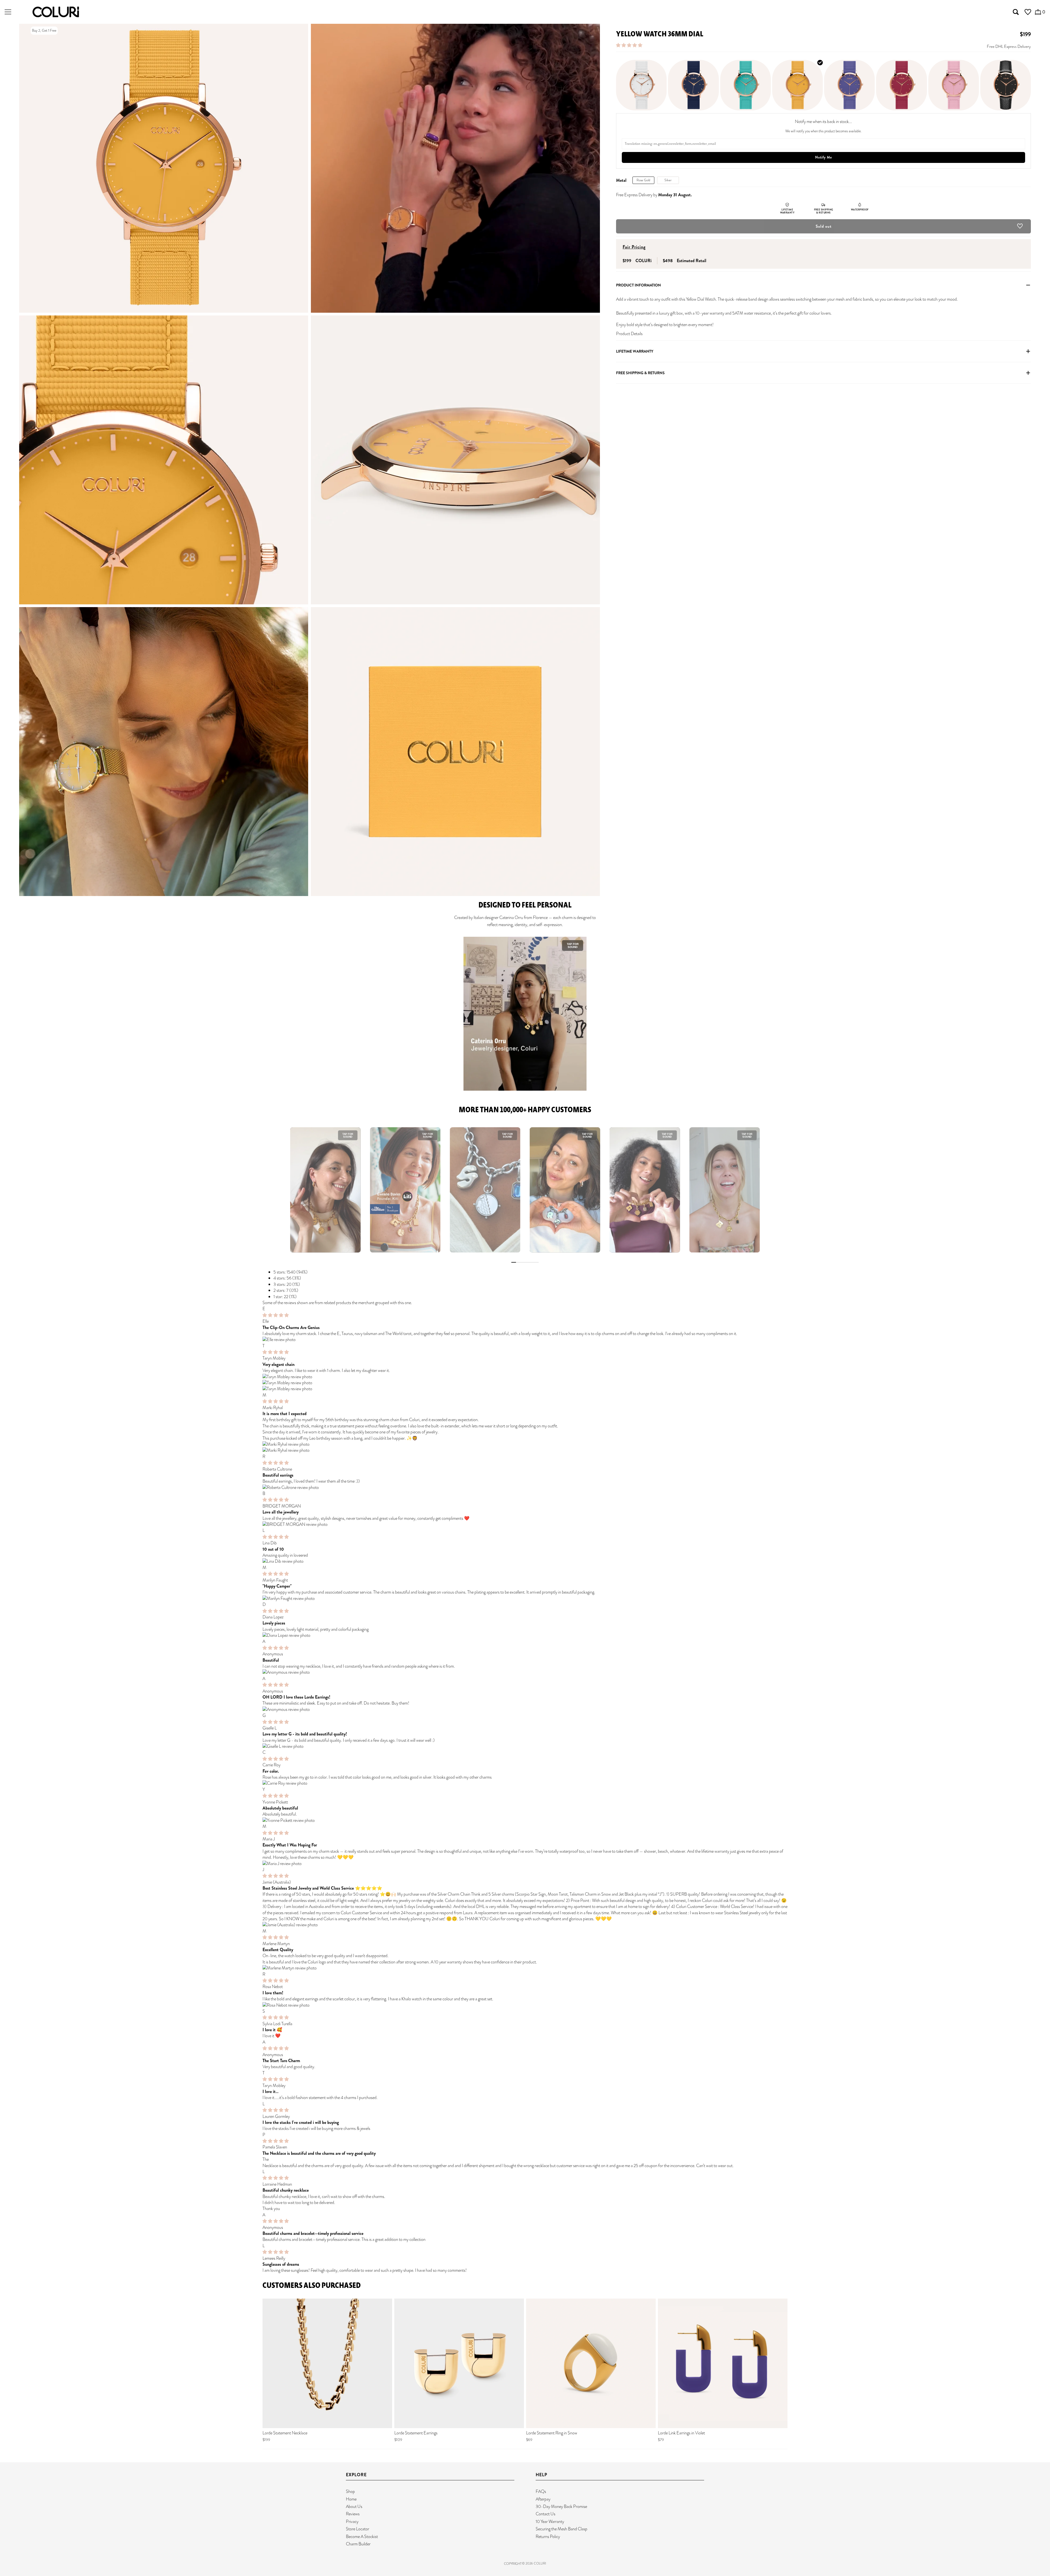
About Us (354, 2506)
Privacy (352, 2521)
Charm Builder (358, 2544)
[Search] (1016, 12)
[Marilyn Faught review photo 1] (525, 1599)
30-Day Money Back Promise (561, 2506)
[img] (276, 1315)
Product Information (638, 285)
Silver (668, 180)
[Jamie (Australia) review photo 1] (525, 1925)
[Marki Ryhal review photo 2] (525, 1450)
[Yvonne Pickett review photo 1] (525, 1820)
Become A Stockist (362, 2537)
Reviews (353, 2514)
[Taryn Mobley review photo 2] (525, 1383)
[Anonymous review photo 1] (525, 1672)
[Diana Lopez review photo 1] (525, 1635)
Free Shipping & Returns (640, 373)
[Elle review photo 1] (525, 1340)
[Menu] (8, 12)
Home (351, 2499)
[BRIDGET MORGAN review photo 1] (525, 1524)
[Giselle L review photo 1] (525, 1746)
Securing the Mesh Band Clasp (562, 2529)
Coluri (540, 2563)
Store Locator (358, 2529)
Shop (350, 2491)
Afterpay (543, 2499)
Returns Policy (548, 2537)
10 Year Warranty (550, 2521)
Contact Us (546, 2514)
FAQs (541, 2491)
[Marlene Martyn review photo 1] (525, 1968)
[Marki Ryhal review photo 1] (525, 1444)
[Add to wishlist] (1020, 227)
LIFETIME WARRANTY (635, 351)
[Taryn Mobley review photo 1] (525, 1377)
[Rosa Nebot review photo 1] (525, 2005)
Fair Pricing (634, 247)
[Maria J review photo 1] (525, 1864)
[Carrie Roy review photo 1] (525, 1783)
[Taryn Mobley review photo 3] (525, 1389)
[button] (630, 45)
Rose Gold (643, 180)
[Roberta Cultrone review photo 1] (525, 1488)
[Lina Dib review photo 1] (525, 1561)
